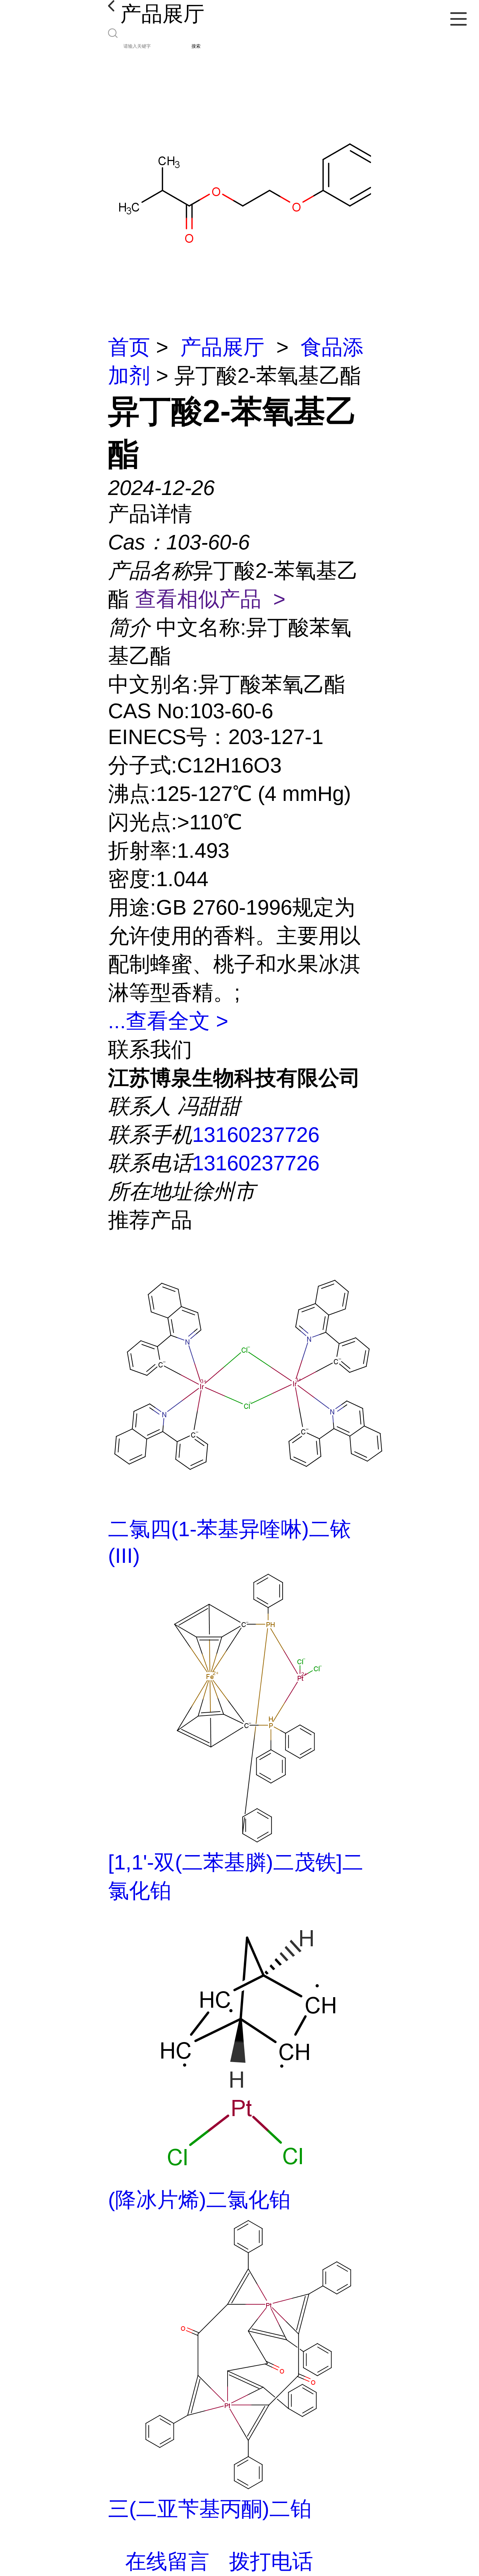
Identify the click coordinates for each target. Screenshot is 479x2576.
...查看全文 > (168, 1021)
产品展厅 (222, 347)
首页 (129, 347)
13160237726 (256, 1135)
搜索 (196, 46)
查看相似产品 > (210, 599)
